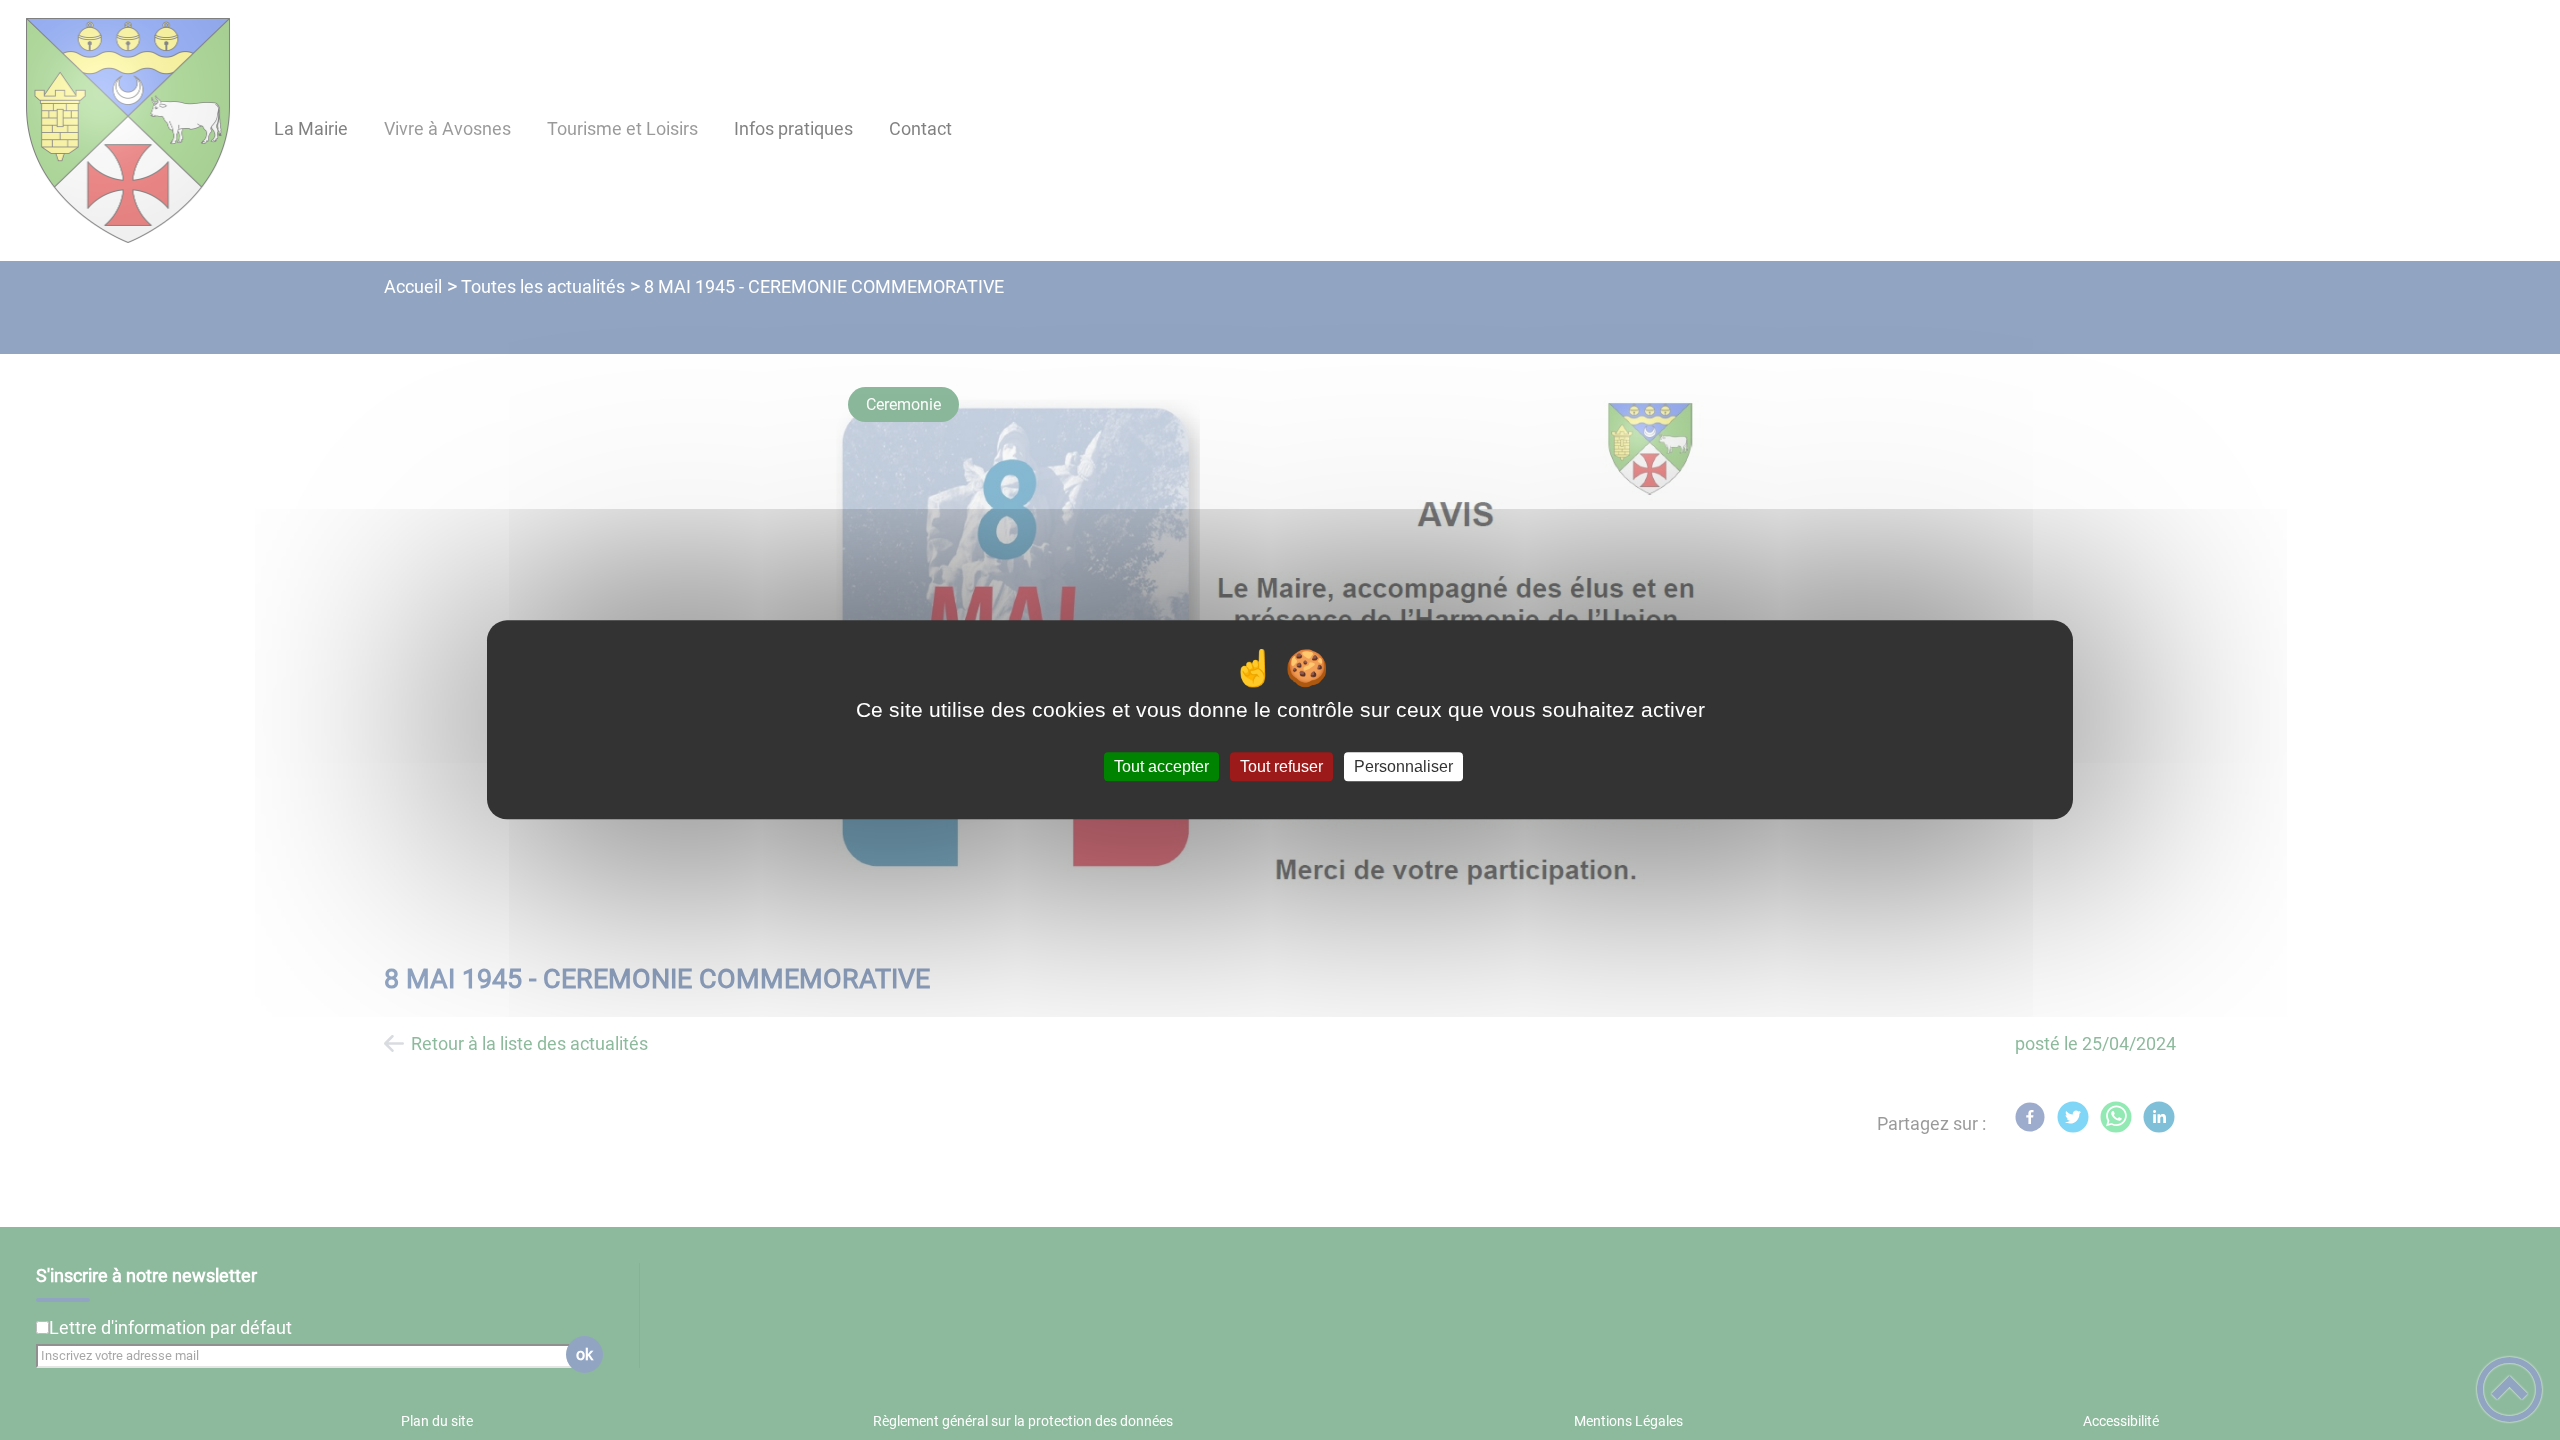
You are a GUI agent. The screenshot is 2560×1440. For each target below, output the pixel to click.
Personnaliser (1403, 766)
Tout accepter (1161, 766)
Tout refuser (1281, 766)
